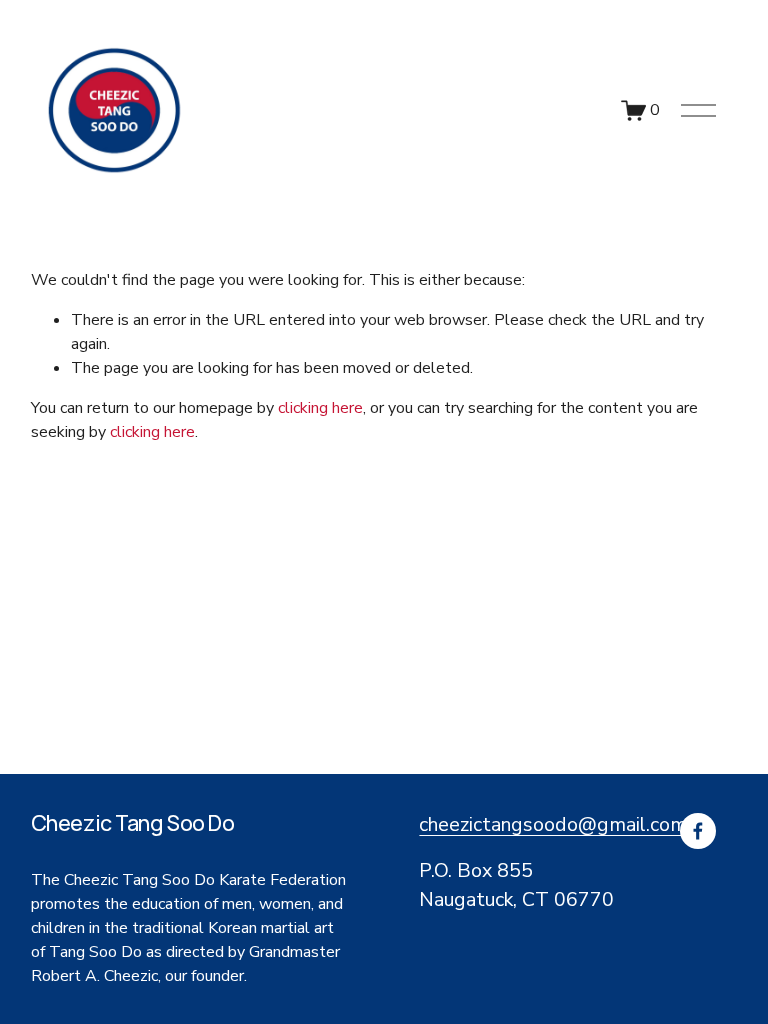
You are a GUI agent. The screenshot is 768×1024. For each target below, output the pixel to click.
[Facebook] (698, 831)
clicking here (320, 408)
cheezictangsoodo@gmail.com (553, 824)
